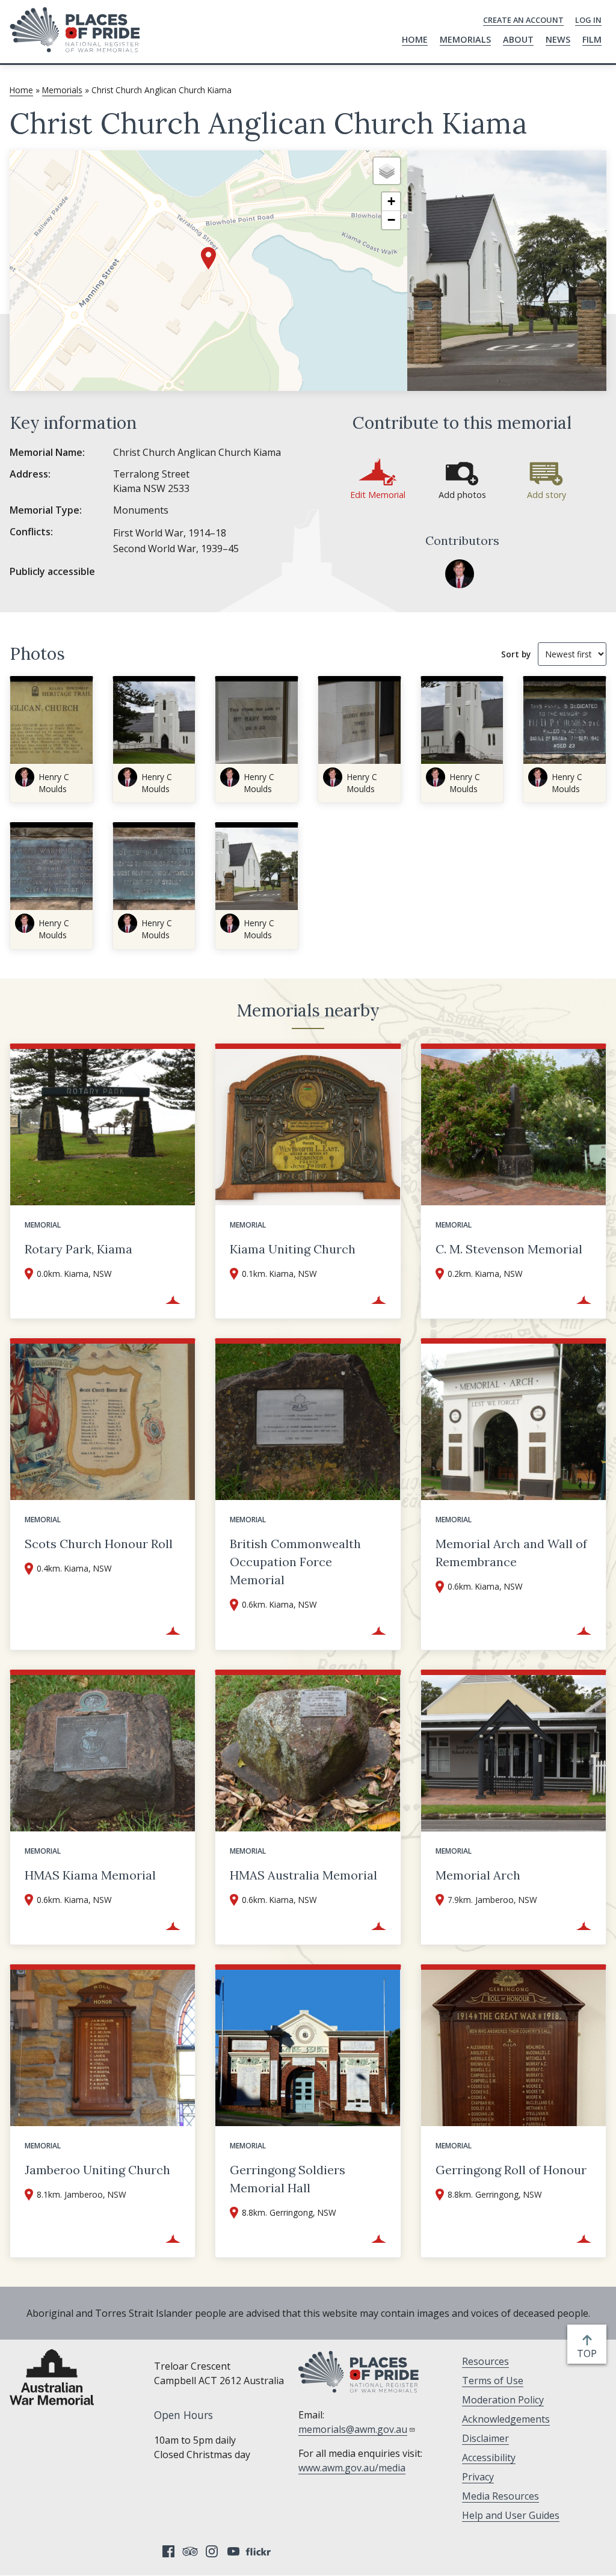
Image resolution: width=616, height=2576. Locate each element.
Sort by (516, 654)
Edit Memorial (378, 495)
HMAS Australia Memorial (303, 1875)
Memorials (465, 39)
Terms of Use (493, 2381)
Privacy (478, 2477)
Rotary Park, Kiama (79, 1249)
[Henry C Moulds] (460, 574)
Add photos (462, 495)
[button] (208, 258)
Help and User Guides (511, 2515)
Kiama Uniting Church (293, 1249)
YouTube (233, 2551)
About (518, 39)
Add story (547, 495)
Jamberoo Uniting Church (97, 2170)
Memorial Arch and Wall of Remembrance (511, 1553)
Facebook (168, 2551)
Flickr (260, 2551)
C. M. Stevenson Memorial (509, 1249)
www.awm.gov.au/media (352, 2468)
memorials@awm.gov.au (353, 2429)
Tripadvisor (190, 2551)
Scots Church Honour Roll (99, 1544)
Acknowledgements (506, 2419)
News (558, 39)
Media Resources (500, 2496)
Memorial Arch (478, 1875)
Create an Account (523, 20)
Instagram (212, 2551)
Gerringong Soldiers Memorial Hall (288, 2179)
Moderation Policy (503, 2400)
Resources (485, 2361)
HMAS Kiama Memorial (90, 1875)
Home (415, 39)
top (589, 2354)
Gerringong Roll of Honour (511, 2170)
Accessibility (489, 2458)
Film (592, 39)
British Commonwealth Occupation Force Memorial (295, 1562)
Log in (588, 20)
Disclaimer (485, 2438)
